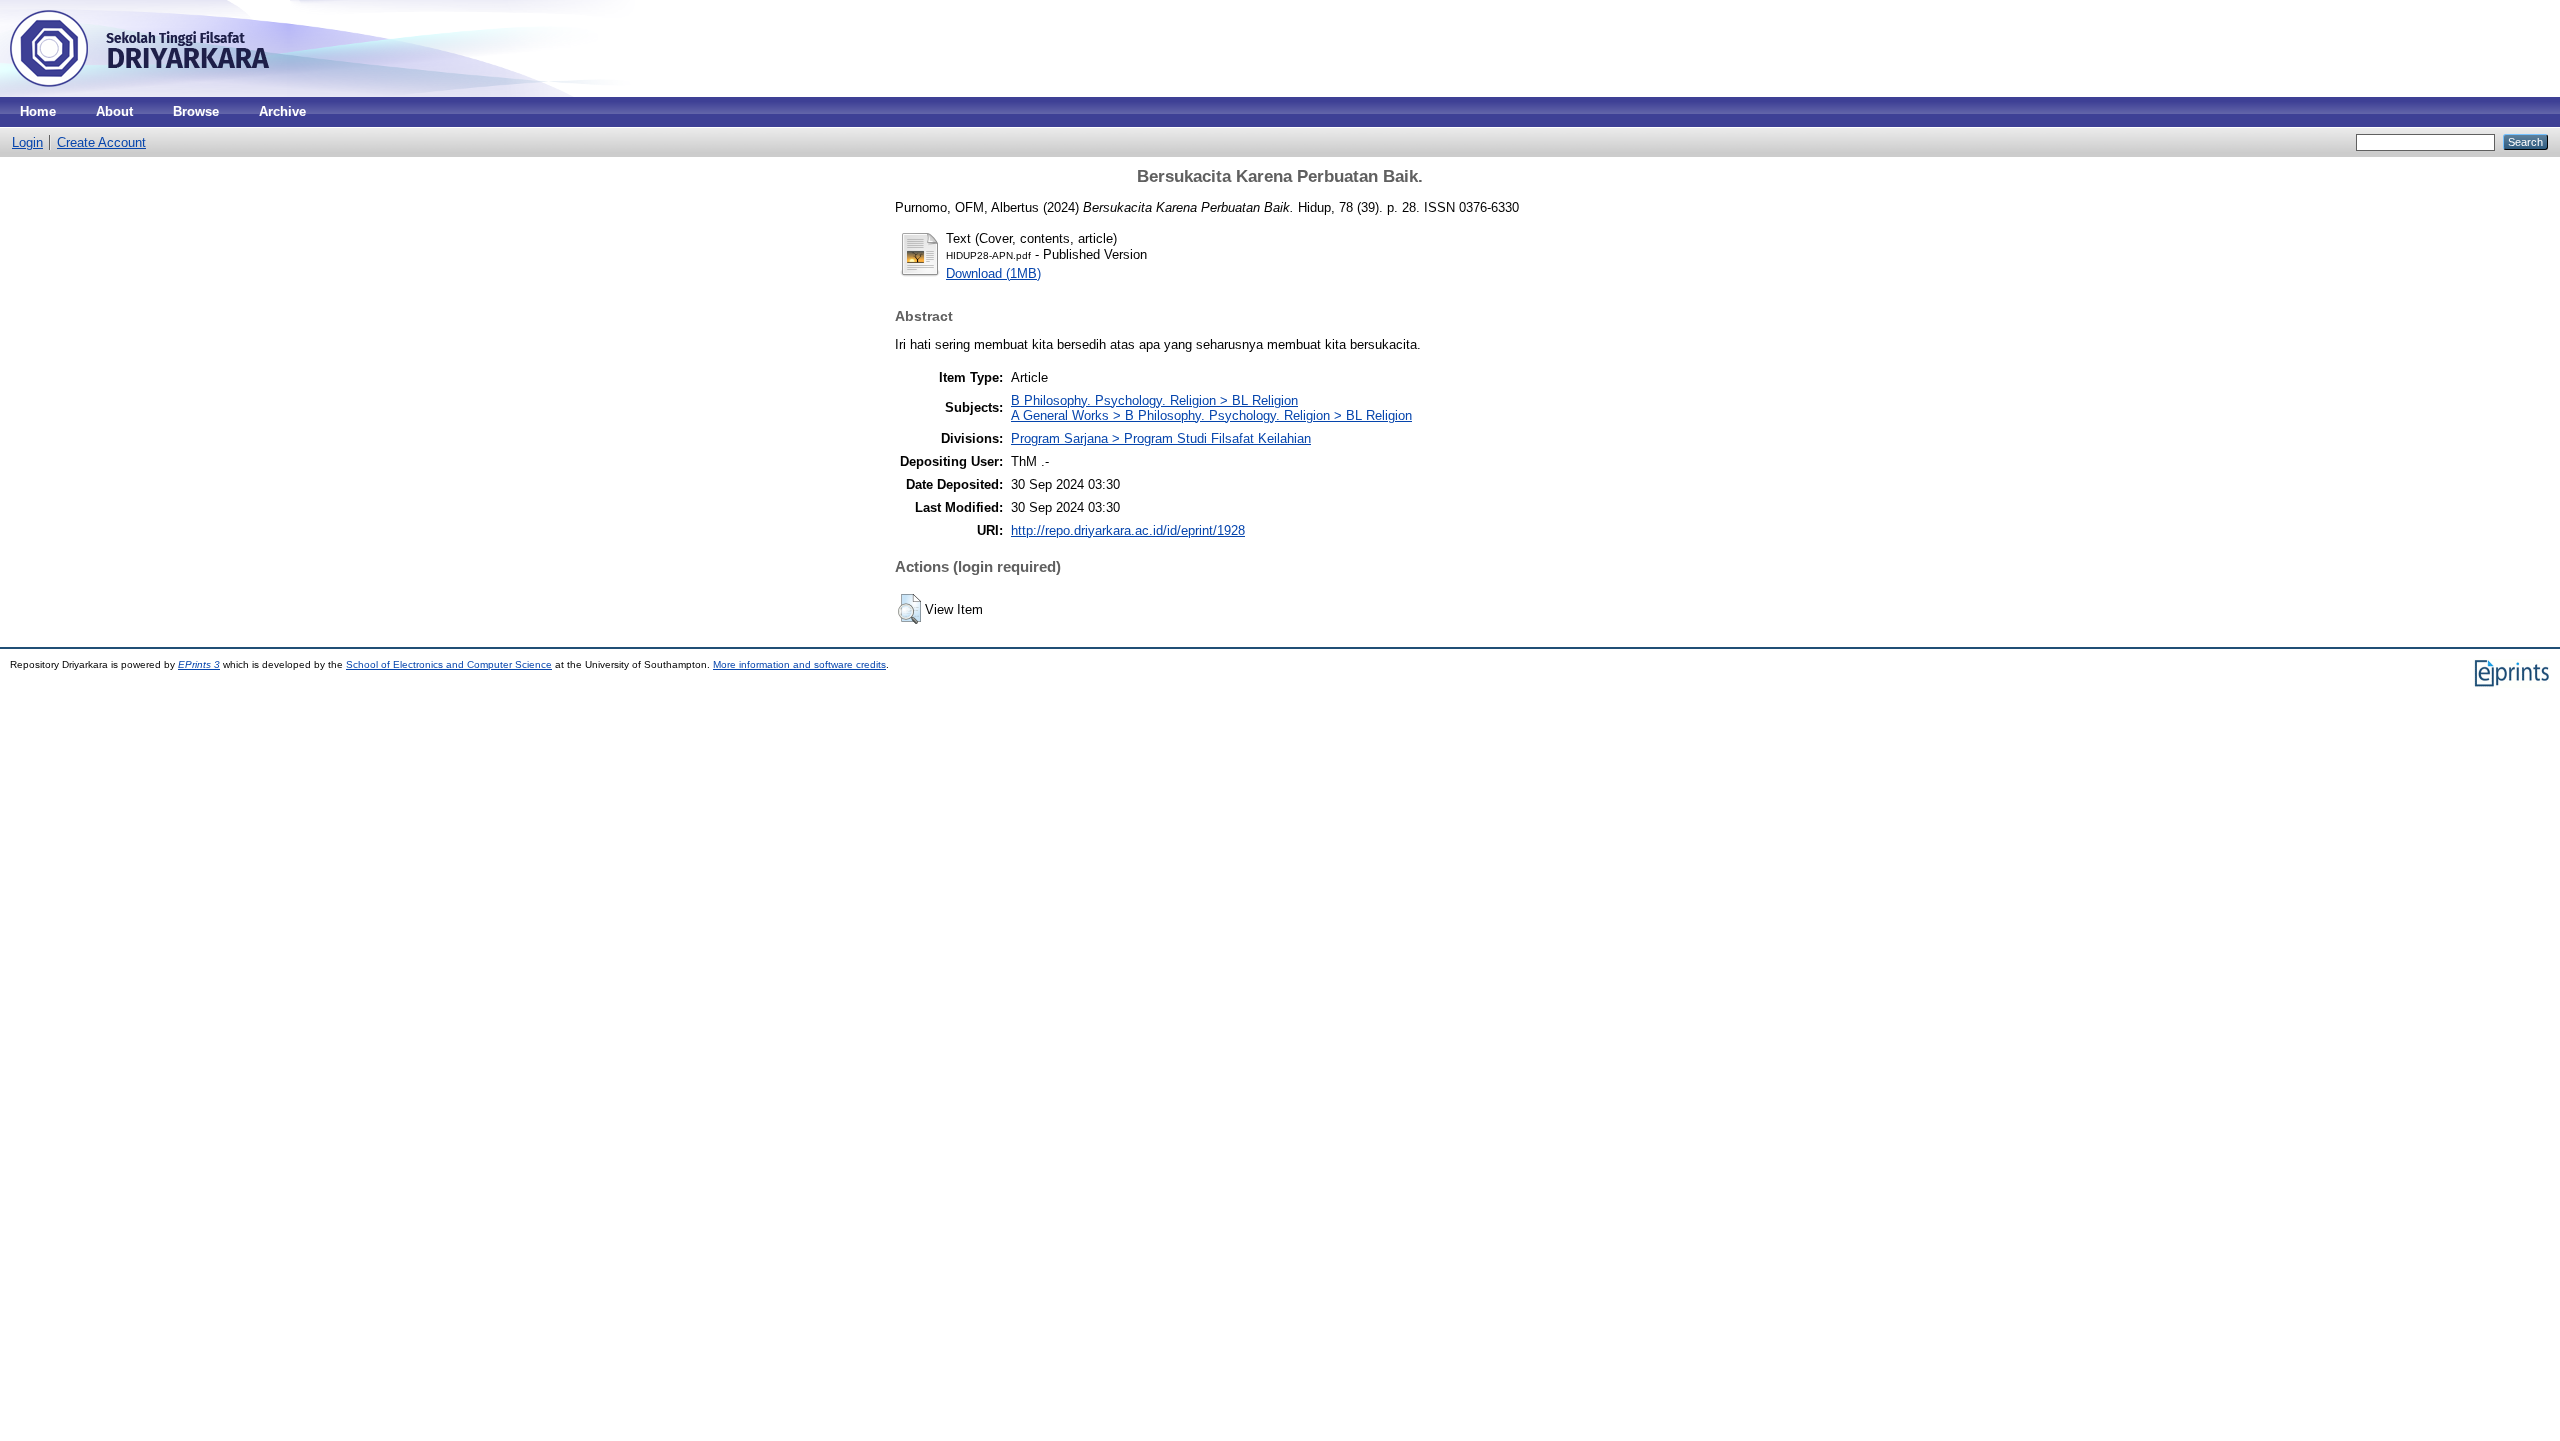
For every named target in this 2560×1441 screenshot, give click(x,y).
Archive (282, 111)
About (114, 111)
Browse (196, 111)
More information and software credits (799, 664)
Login (27, 142)
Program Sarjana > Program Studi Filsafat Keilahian (1161, 438)
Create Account (101, 142)
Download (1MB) (993, 273)
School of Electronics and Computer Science (449, 664)
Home (38, 111)
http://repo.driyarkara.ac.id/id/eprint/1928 (1128, 530)
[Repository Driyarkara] (140, 92)
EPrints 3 (199, 664)
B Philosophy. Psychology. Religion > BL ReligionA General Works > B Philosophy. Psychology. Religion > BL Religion (1211, 408)
